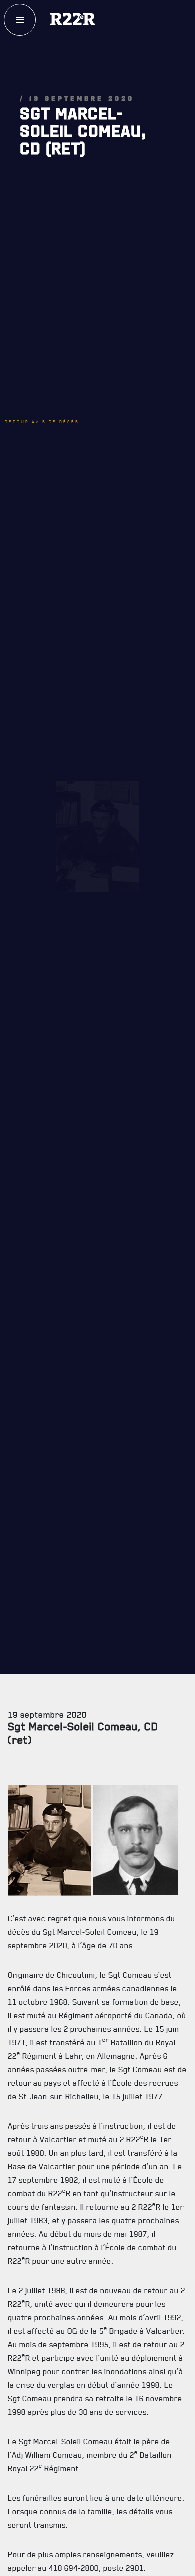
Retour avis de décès (57, 338)
